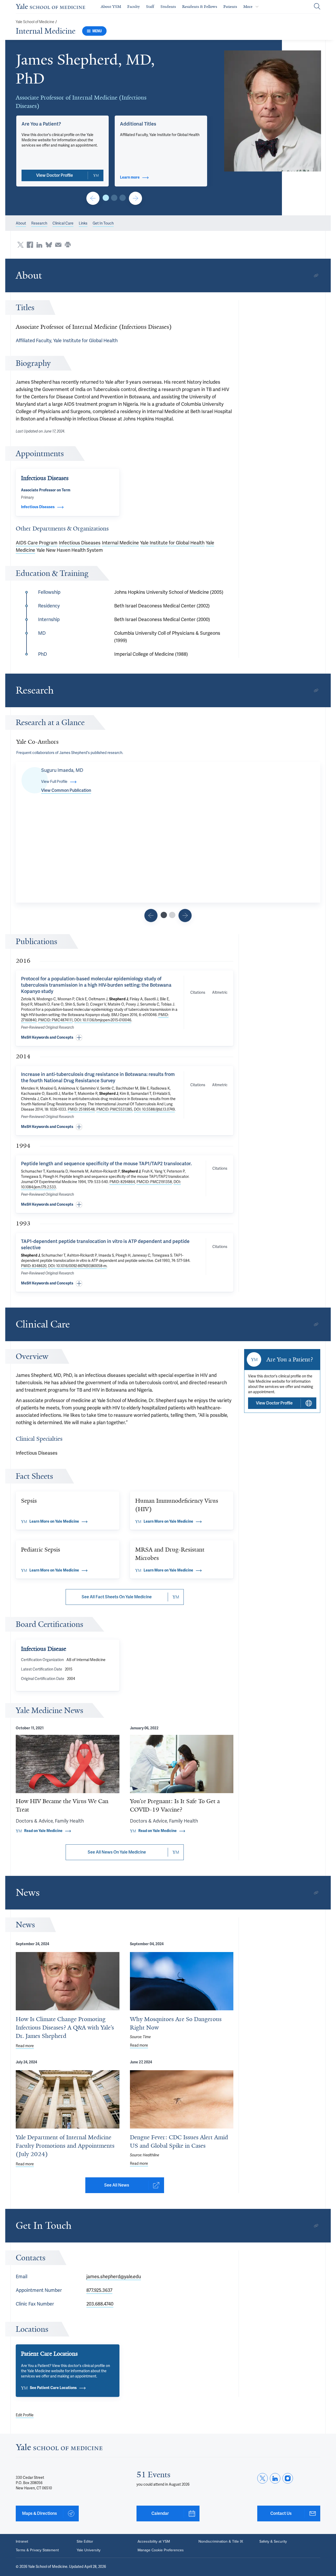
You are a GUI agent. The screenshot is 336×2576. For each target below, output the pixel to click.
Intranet (22, 2541)
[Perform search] (317, 7)
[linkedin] (275, 2478)
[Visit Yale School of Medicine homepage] (59, 2449)
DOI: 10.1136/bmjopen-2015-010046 (103, 1020)
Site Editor (85, 2541)
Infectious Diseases (80, 543)
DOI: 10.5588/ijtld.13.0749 (154, 1109)
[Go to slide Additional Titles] (114, 198)
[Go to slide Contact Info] (93, 198)
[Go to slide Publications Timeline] (151, 915)
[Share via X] (20, 245)
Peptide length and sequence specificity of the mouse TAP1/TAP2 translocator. (106, 1164)
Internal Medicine (46, 31)
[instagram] (288, 2478)
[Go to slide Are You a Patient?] (106, 198)
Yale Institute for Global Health (172, 543)
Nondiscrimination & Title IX (221, 2541)
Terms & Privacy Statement (37, 2550)
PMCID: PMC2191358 (154, 1182)
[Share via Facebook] (30, 245)
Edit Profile (25, 2415)
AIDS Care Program (37, 543)
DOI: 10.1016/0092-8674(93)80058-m (77, 1266)
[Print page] (68, 245)
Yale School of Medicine (35, 22)
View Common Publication (66, 790)
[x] (262, 2478)
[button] (273, 111)
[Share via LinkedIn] (39, 245)
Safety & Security (273, 2541)
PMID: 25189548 (81, 1109)
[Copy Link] (316, 275)
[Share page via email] (58, 245)
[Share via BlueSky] (49, 245)
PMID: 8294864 (122, 1182)
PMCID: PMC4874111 (55, 1020)
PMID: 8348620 (34, 1266)
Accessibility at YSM (154, 2541)
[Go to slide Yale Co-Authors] (164, 915)
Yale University (89, 2550)
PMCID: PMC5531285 (114, 1109)
